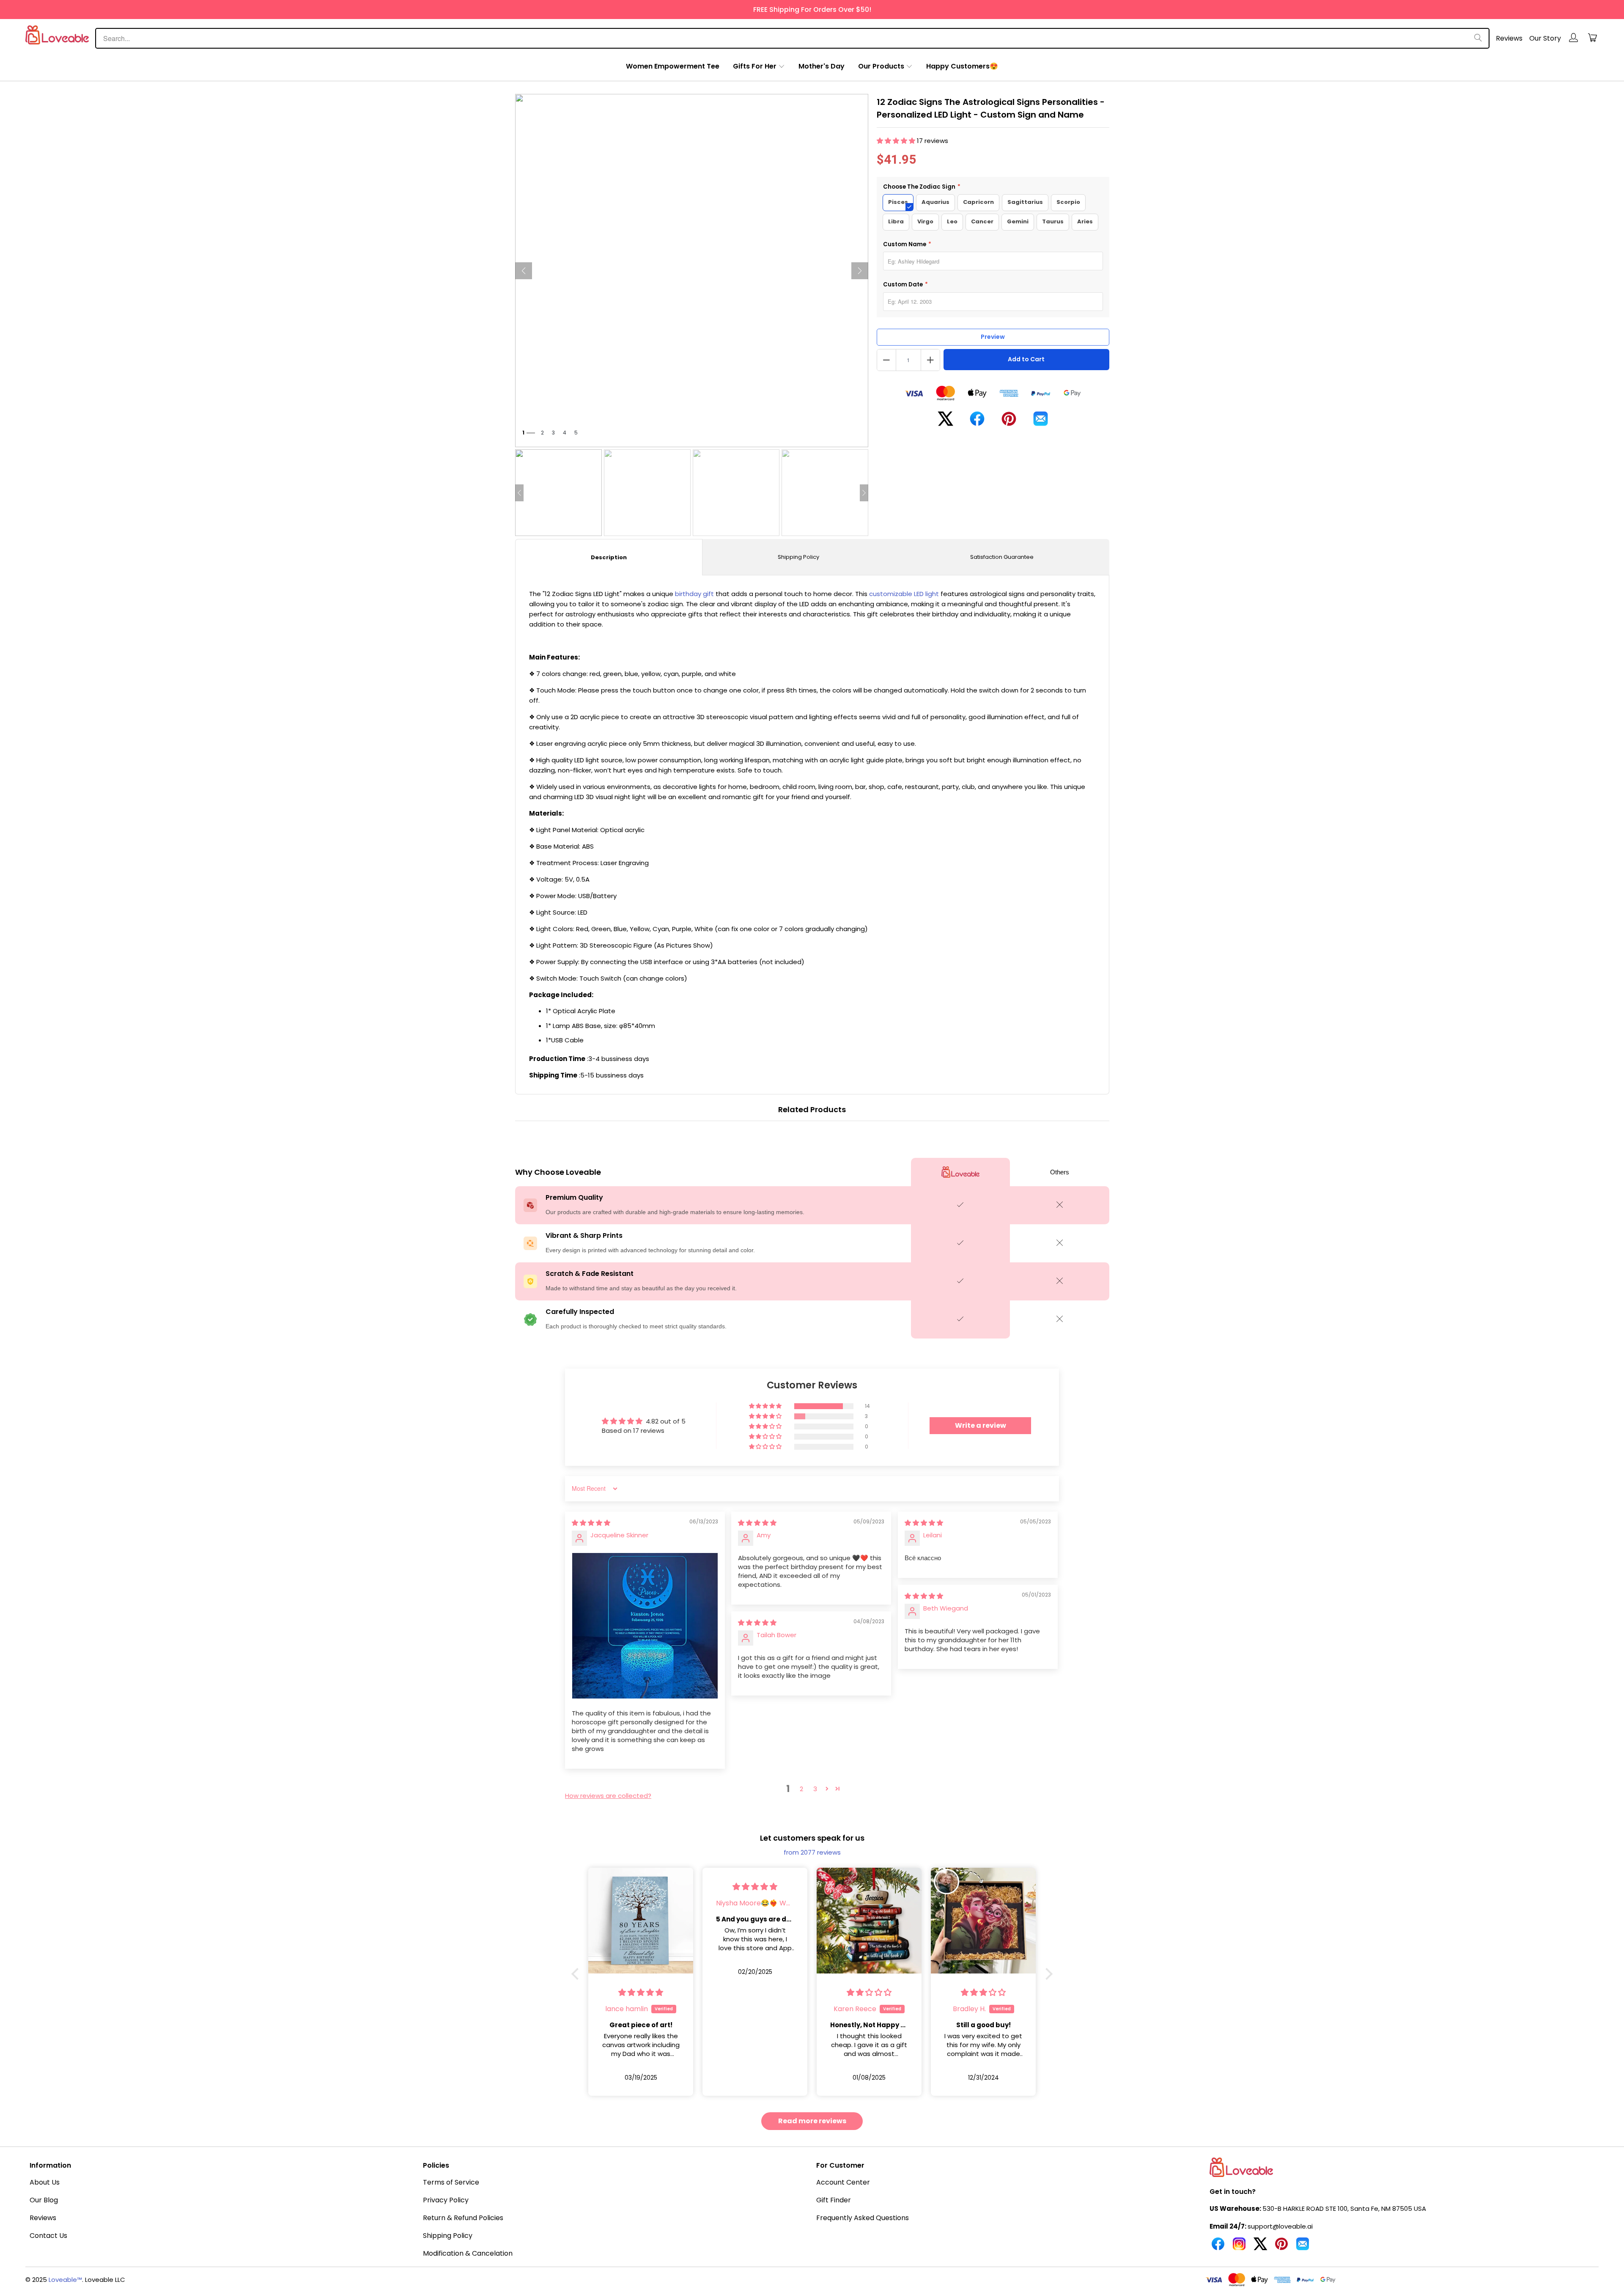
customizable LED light (904, 594)
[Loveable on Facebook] (1218, 2247)
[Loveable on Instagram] (1239, 2247)
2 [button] (801, 1789)
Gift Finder (834, 2200)
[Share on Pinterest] (1009, 422)
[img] (591, 1523)
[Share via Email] (1041, 422)
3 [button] (815, 1789)
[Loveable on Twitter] (1260, 2247)
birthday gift (694, 594)
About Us (45, 2182)
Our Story (1545, 38)
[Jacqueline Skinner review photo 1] (645, 1626)
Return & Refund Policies (463, 2218)
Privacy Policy (446, 2200)
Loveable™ (65, 2280)
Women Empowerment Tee (673, 66)
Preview (993, 337)
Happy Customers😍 (962, 66)
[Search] (1478, 38)
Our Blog (44, 2200)
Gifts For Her (755, 66)
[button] (897, 141)
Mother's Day (822, 66)
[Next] (860, 271)
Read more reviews (812, 2121)
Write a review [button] (981, 1425)
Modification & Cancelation (468, 2253)
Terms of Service (451, 2182)
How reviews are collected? (608, 1796)
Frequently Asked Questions (863, 2218)
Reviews (1509, 38)
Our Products (881, 66)
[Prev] (524, 271)
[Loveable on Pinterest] (1281, 2247)
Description (609, 557)
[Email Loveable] (1303, 2247)
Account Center (843, 2182)
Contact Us (48, 2236)
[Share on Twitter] (945, 422)
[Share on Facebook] (977, 422)
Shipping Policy (798, 557)
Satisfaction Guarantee (1002, 557)
